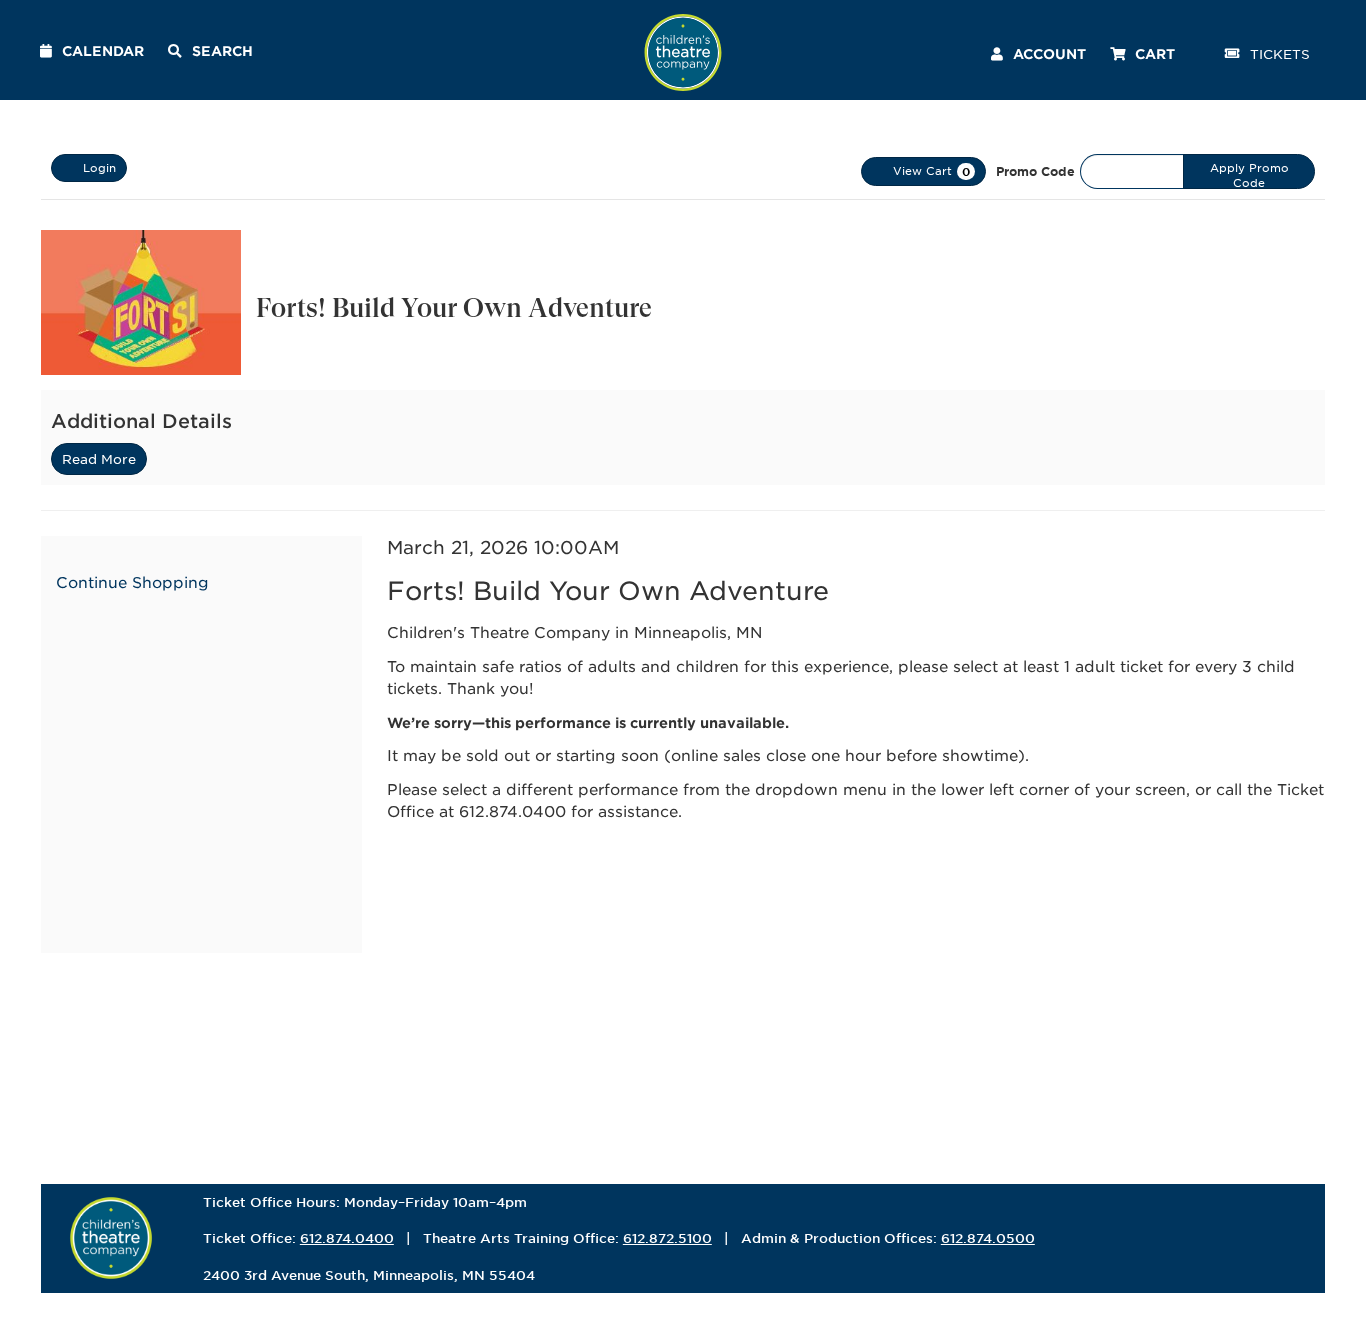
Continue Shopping (132, 581)
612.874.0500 (988, 1238)
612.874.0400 (347, 1238)
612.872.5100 (667, 1238)
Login (99, 167)
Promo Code (1035, 171)
